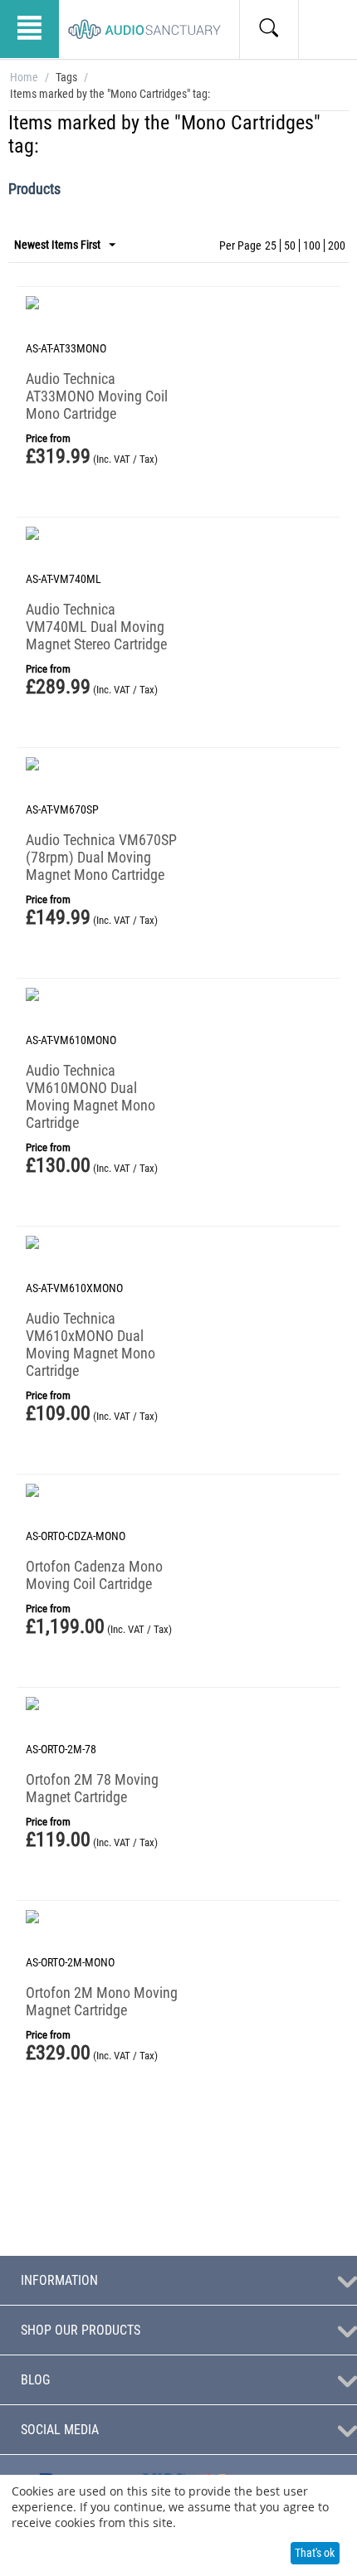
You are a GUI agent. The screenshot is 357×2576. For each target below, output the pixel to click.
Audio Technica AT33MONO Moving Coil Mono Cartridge (97, 396)
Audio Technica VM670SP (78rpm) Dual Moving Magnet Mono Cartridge (101, 857)
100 (312, 245)
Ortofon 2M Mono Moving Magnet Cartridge (102, 2001)
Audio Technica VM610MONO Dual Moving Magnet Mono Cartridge (90, 1096)
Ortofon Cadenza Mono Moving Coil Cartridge (94, 1575)
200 (337, 245)
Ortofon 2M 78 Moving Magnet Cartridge (92, 1788)
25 (271, 245)
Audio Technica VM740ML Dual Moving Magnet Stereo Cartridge (96, 627)
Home (24, 77)
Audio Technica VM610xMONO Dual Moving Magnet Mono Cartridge (90, 1344)
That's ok (315, 2553)
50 (290, 245)
